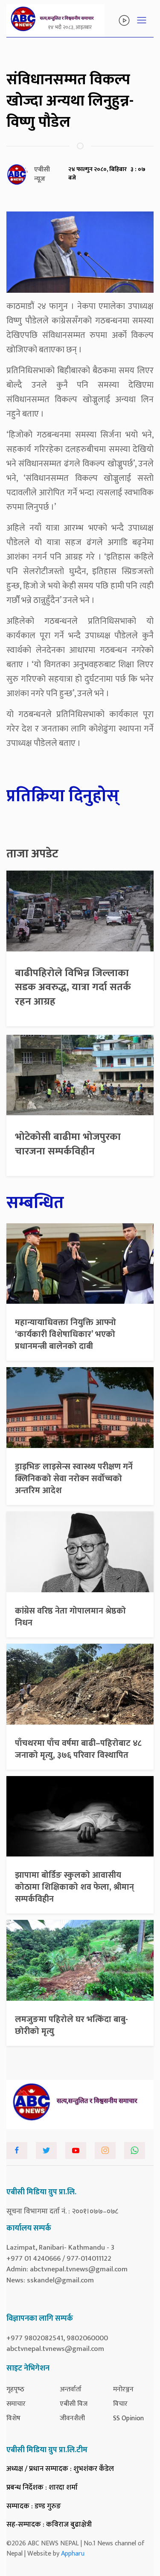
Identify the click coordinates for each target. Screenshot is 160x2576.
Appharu (73, 2554)
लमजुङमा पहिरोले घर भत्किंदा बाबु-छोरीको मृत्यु (71, 2025)
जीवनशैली (72, 2418)
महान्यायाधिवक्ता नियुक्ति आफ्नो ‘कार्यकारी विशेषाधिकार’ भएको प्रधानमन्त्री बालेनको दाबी (65, 1334)
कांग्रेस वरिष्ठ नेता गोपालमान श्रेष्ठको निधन (70, 1617)
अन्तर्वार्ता (71, 2389)
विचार (120, 2404)
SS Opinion (128, 2418)
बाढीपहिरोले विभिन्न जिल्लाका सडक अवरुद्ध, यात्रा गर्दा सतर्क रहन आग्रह (73, 987)
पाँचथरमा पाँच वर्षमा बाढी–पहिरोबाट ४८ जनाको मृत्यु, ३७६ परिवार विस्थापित (78, 1749)
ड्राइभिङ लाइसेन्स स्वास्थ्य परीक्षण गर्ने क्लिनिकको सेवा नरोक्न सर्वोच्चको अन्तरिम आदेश (74, 1479)
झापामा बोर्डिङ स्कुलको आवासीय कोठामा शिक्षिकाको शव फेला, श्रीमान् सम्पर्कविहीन (74, 1887)
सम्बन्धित (35, 1203)
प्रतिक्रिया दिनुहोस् (63, 796)
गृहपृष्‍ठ (15, 2389)
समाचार (16, 2404)
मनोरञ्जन (123, 2389)
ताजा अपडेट (32, 854)
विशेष (13, 2418)
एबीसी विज (74, 2404)
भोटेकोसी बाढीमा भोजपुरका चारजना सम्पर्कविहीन (68, 1144)
